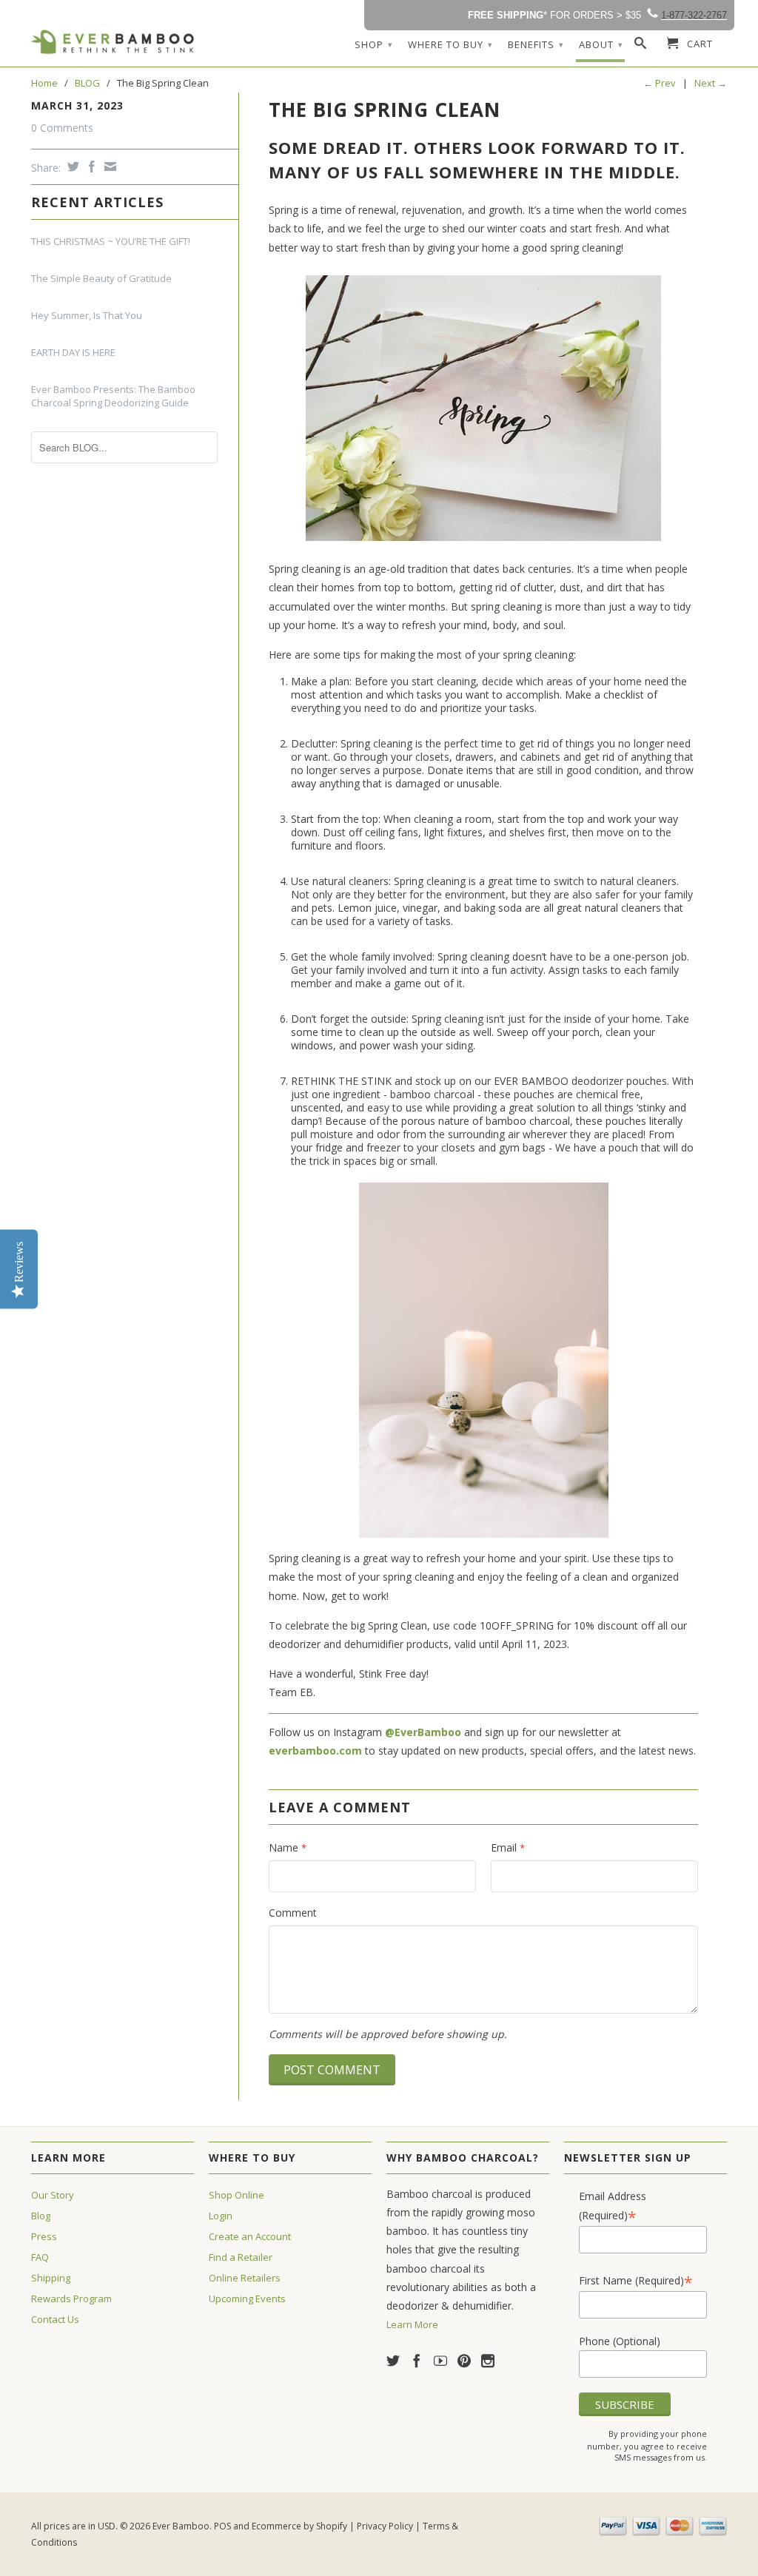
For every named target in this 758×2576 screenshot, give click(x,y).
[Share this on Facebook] (90, 167)
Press (44, 2236)
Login (221, 2216)
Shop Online (237, 2195)
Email (508, 1847)
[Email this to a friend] (108, 167)
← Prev (660, 83)
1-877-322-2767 (694, 15)
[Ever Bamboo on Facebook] (417, 2361)
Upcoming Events (247, 2298)
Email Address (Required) (613, 2206)
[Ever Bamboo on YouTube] (440, 2361)
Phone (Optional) (620, 2341)
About (601, 44)
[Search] (641, 46)
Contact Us (55, 2319)
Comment (293, 1913)
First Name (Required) (636, 2280)
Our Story (53, 2195)
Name (288, 1847)
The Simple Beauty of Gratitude (101, 278)
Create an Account (250, 2236)
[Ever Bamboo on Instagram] (488, 2361)
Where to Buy (450, 44)
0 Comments (62, 128)
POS (222, 2526)
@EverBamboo (423, 1732)
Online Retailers (245, 2278)
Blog (41, 2216)
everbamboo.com (315, 1751)
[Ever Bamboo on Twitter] (393, 2361)
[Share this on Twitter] (71, 167)
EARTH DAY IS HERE (73, 352)
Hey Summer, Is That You (87, 315)
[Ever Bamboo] (113, 42)
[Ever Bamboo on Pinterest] (464, 2361)
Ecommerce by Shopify (299, 2526)
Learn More (412, 2324)
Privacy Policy (385, 2526)
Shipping (51, 2278)
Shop (374, 44)
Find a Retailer (241, 2257)
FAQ (40, 2257)
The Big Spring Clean (385, 110)
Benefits (536, 44)
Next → (711, 83)
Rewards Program (71, 2298)
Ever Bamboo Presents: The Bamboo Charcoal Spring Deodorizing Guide (113, 396)
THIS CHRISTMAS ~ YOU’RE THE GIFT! (111, 241)
